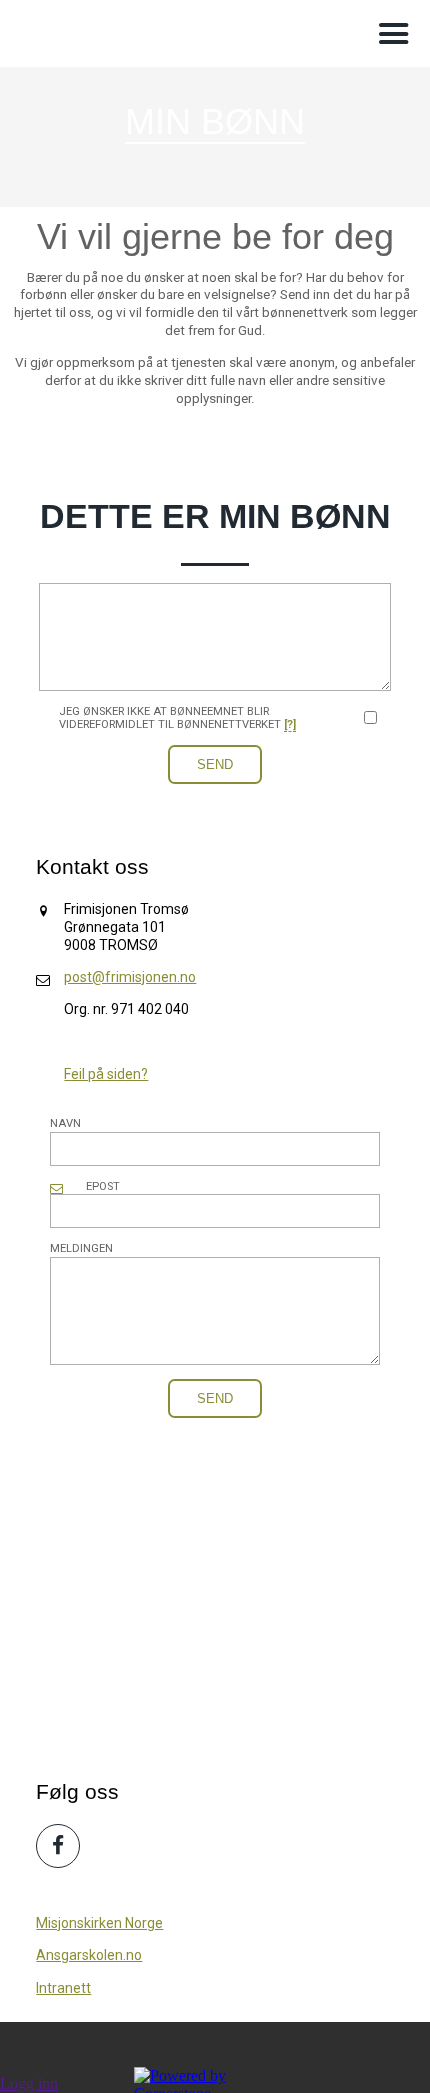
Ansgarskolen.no (89, 1955)
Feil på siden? (106, 1074)
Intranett (63, 1988)
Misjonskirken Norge (99, 1923)
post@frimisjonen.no (130, 977)
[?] (290, 724)
